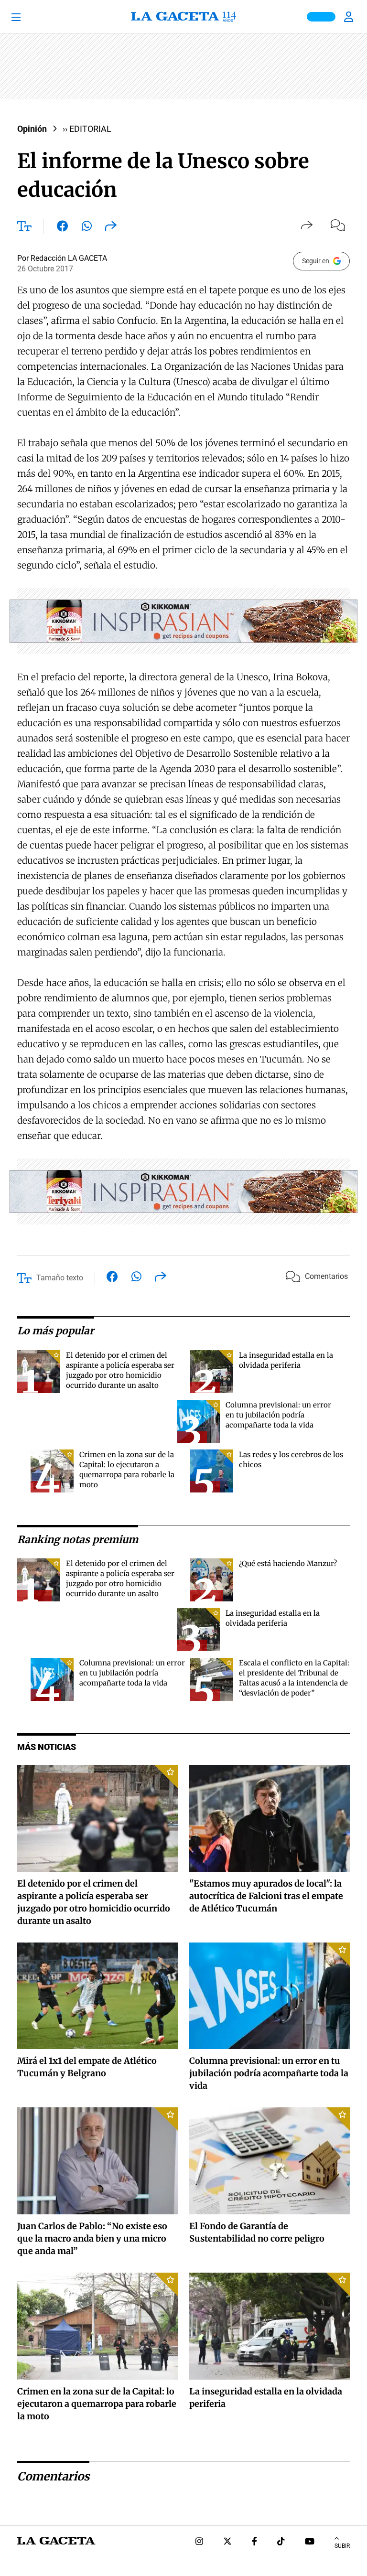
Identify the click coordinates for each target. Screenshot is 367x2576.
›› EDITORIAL (87, 129)
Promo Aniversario (321, 17)
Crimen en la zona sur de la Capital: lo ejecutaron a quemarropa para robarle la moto (97, 2404)
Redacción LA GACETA (69, 258)
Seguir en (316, 261)
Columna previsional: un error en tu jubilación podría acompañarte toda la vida (278, 1415)
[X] (227, 2542)
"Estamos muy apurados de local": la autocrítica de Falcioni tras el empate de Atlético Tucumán (266, 1896)
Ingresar (350, 17)
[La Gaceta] (183, 17)
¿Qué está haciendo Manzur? (288, 1563)
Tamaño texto (60, 1278)
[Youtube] (310, 2542)
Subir (342, 2546)
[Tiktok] (281, 2542)
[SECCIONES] (29, 17)
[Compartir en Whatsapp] (87, 228)
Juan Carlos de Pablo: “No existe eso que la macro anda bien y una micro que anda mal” (92, 2238)
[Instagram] (199, 2542)
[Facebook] (254, 2542)
